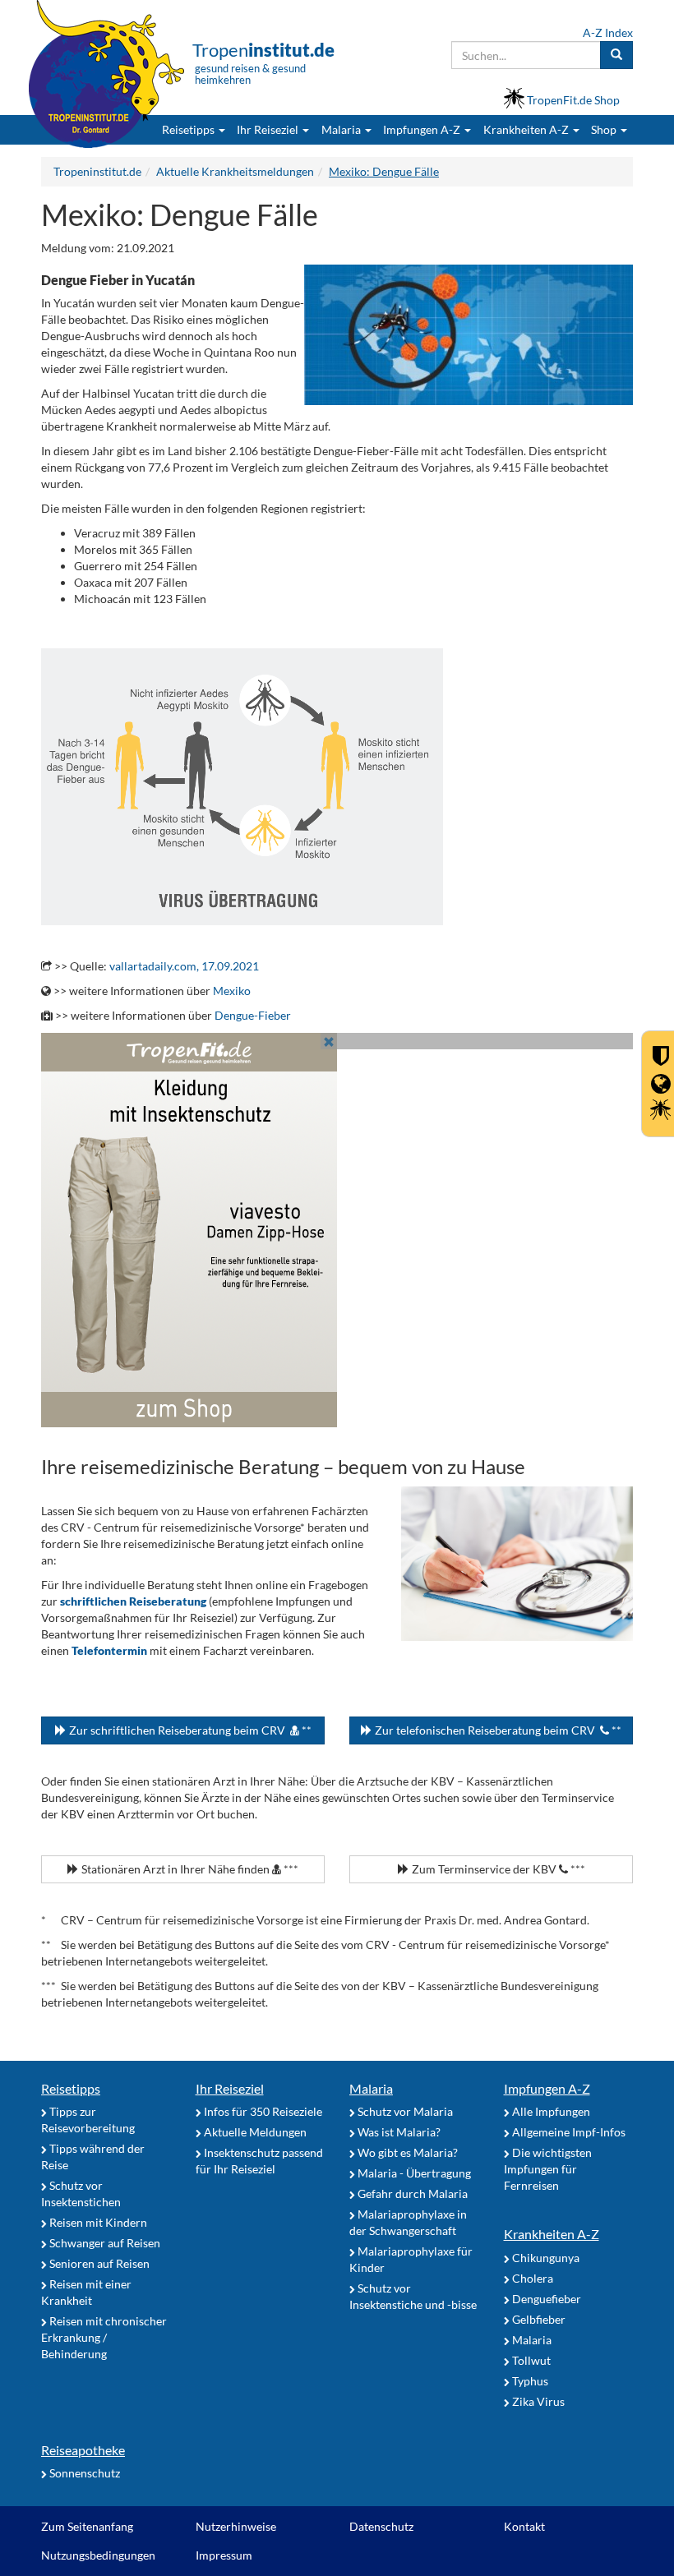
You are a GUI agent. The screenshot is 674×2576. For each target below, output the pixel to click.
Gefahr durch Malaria (411, 2194)
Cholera (531, 2278)
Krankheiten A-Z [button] (527, 129)
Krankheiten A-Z (552, 2234)
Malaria (371, 2088)
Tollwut (530, 2360)
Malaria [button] (342, 129)
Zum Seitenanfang (87, 2526)
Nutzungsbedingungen (98, 2555)
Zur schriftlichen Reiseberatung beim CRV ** (189, 1730)
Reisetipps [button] (189, 129)
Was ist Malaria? (398, 2132)
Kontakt (524, 2526)
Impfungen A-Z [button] (423, 129)
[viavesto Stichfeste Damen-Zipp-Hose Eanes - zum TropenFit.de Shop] (337, 1230)
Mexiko (232, 991)
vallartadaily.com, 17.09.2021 (184, 966)
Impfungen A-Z (547, 2088)
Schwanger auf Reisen (104, 2243)
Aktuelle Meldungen (254, 2132)
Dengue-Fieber (253, 1015)
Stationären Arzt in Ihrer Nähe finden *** (189, 1869)
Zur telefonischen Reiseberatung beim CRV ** (497, 1730)
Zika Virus (537, 2401)
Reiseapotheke (83, 2450)
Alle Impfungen (550, 2111)
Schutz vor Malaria (404, 2111)
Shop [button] (604, 129)
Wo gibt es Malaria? (406, 2152)
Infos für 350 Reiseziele (262, 2111)
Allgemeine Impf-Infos (568, 2132)
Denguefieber (545, 2299)
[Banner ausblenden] (329, 1041)
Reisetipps (71, 2088)
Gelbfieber (538, 2319)
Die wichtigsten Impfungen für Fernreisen (548, 2169)
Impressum (224, 2555)
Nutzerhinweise (236, 2526)
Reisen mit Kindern (97, 2222)
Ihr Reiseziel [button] (269, 129)
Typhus (529, 2381)
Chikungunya (545, 2258)
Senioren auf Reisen (98, 2263)
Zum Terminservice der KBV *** (497, 1869)
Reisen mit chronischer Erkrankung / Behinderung (104, 2337)
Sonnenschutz (83, 2473)
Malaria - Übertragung (413, 2173)
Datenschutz (381, 2526)
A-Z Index (608, 32)
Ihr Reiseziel (230, 2088)
